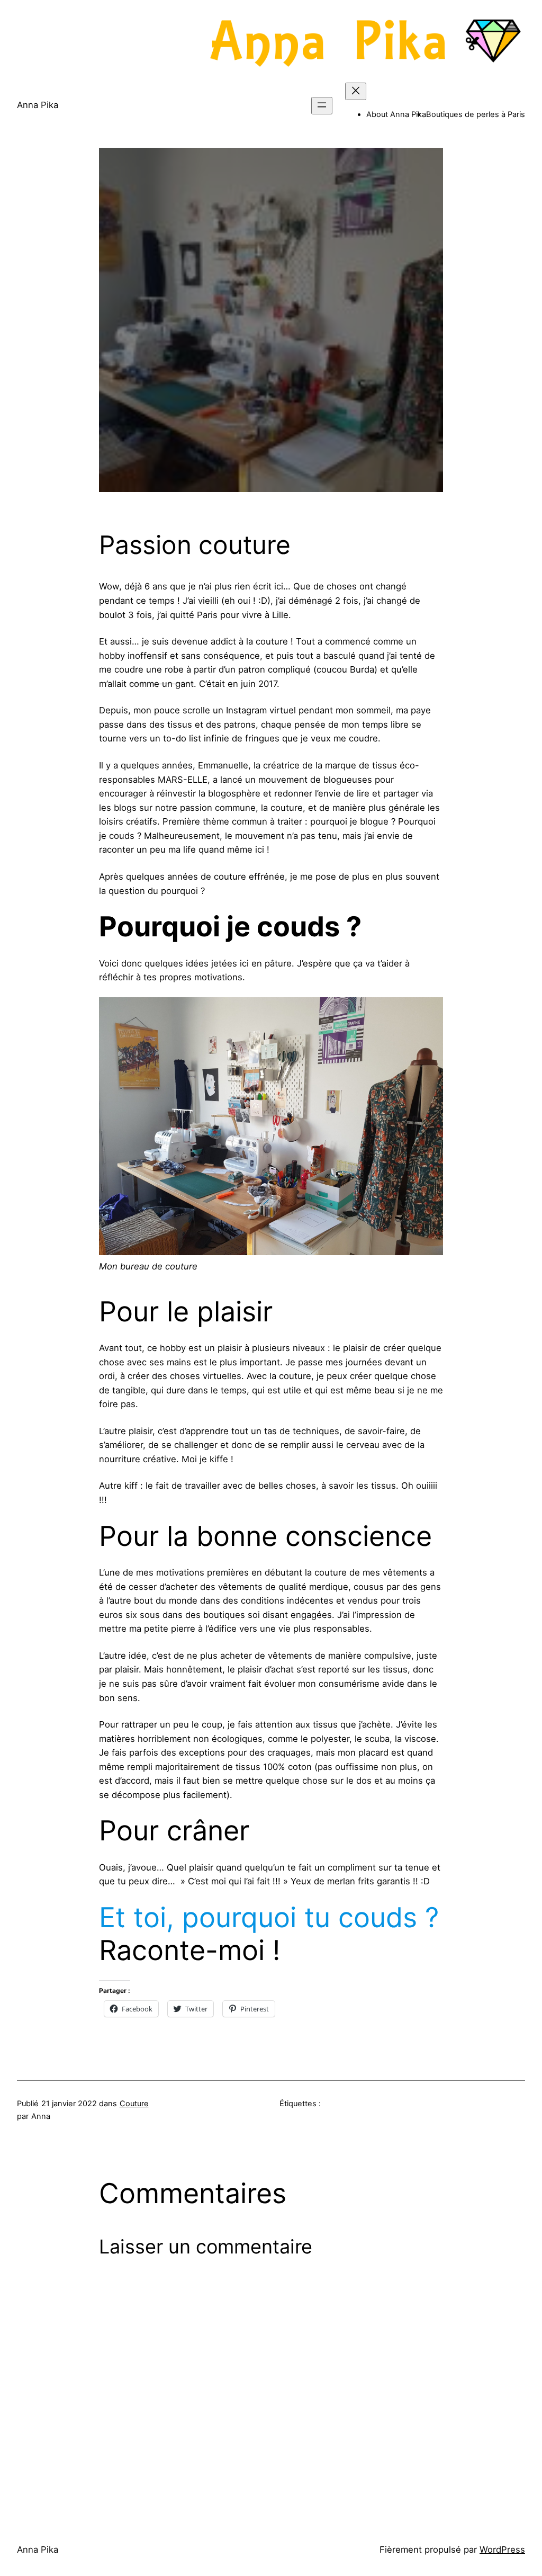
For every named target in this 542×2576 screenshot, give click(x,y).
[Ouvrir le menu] (322, 106)
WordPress (502, 2550)
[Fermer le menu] (356, 91)
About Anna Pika (396, 114)
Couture (134, 2104)
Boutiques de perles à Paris (476, 114)
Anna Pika (38, 105)
